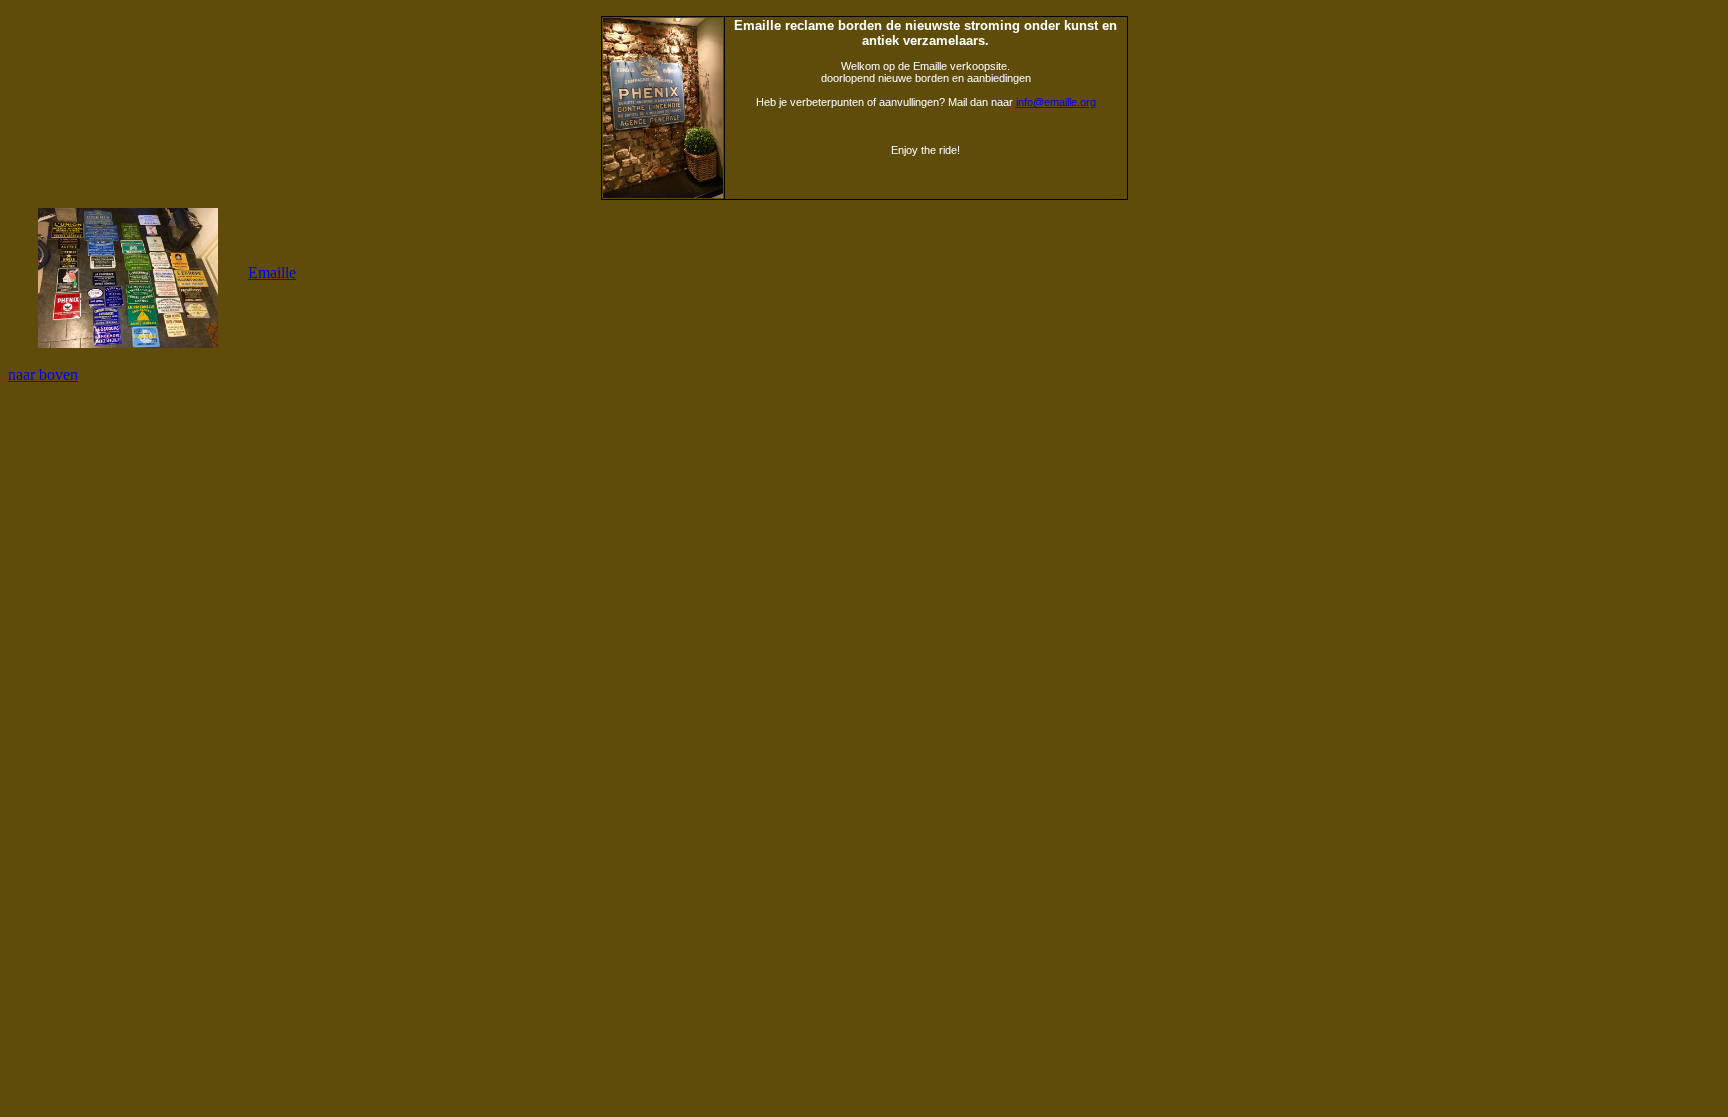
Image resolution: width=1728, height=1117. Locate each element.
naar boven (43, 374)
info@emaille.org (1056, 102)
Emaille (272, 272)
